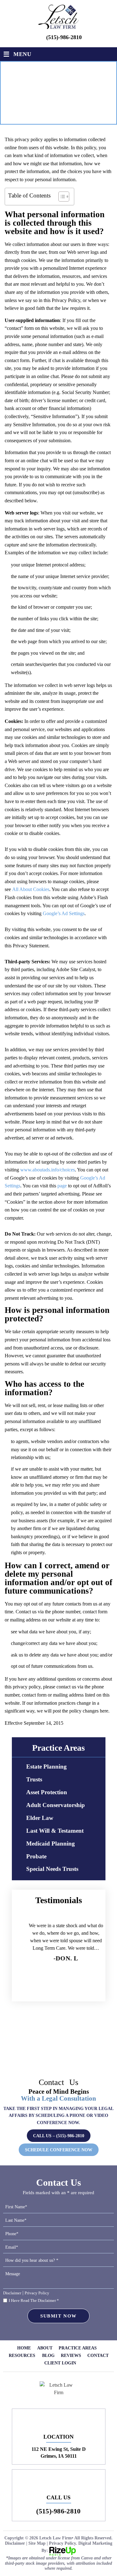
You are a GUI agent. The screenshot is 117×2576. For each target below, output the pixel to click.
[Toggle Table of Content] (61, 197)
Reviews (71, 2356)
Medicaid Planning (51, 1844)
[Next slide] (84, 1988)
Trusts (34, 1779)
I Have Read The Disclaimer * (34, 2300)
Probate (36, 1856)
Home (24, 2348)
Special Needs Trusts (52, 1869)
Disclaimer (12, 2293)
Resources (22, 2356)
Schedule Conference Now (59, 2150)
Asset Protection (47, 1792)
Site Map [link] (37, 2543)
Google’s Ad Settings (64, 913)
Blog (48, 2356)
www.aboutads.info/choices (48, 1170)
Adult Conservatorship (56, 1805)
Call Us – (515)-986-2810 (59, 2136)
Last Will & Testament (55, 1831)
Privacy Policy (37, 2293)
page (62, 1186)
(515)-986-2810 (64, 37)
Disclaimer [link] (15, 2543)
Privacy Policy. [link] (63, 2543)
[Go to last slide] (33, 1988)
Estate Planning (46, 1767)
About (45, 2348)
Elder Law (40, 1818)
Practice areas (78, 2348)
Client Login (60, 2363)
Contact (98, 2356)
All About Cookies (31, 889)
